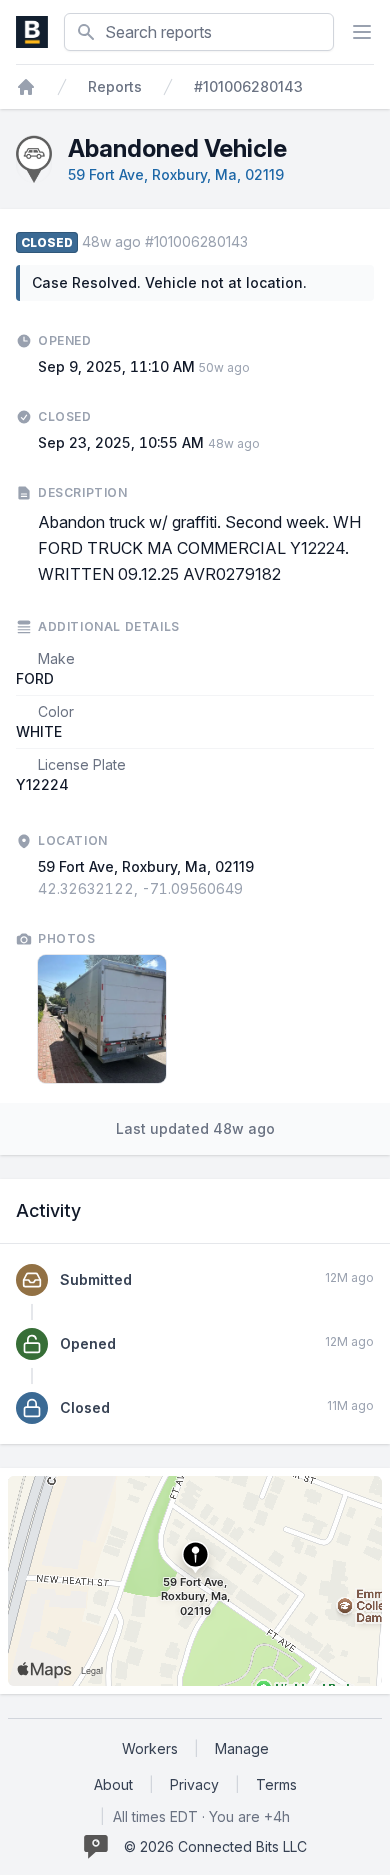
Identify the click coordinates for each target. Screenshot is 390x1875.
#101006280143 (248, 86)
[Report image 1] (102, 1019)
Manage (242, 1748)
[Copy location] (253, 889)
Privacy (194, 1784)
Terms (276, 1784)
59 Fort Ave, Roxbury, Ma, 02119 (176, 174)
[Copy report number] (258, 242)
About (113, 1784)
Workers (150, 1748)
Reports (115, 86)
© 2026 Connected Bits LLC (215, 1846)
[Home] (26, 87)
